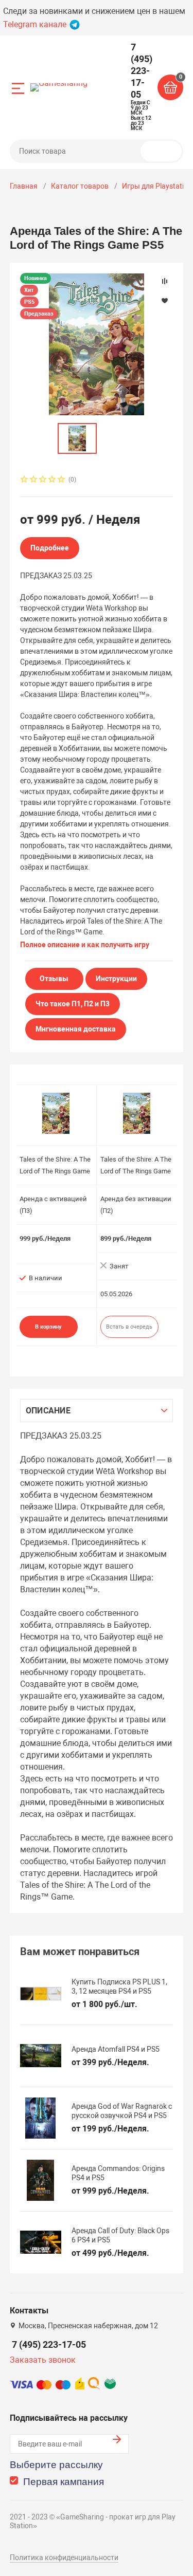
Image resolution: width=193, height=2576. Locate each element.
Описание (48, 1411)
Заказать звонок (43, 2360)
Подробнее (50, 548)
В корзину (48, 1327)
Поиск (165, 151)
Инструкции (116, 979)
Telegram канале (36, 24)
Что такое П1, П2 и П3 (73, 1004)
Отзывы (54, 979)
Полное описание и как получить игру (85, 945)
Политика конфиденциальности (64, 2557)
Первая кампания (64, 2482)
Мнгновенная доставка (76, 1029)
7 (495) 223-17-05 (49, 2344)
